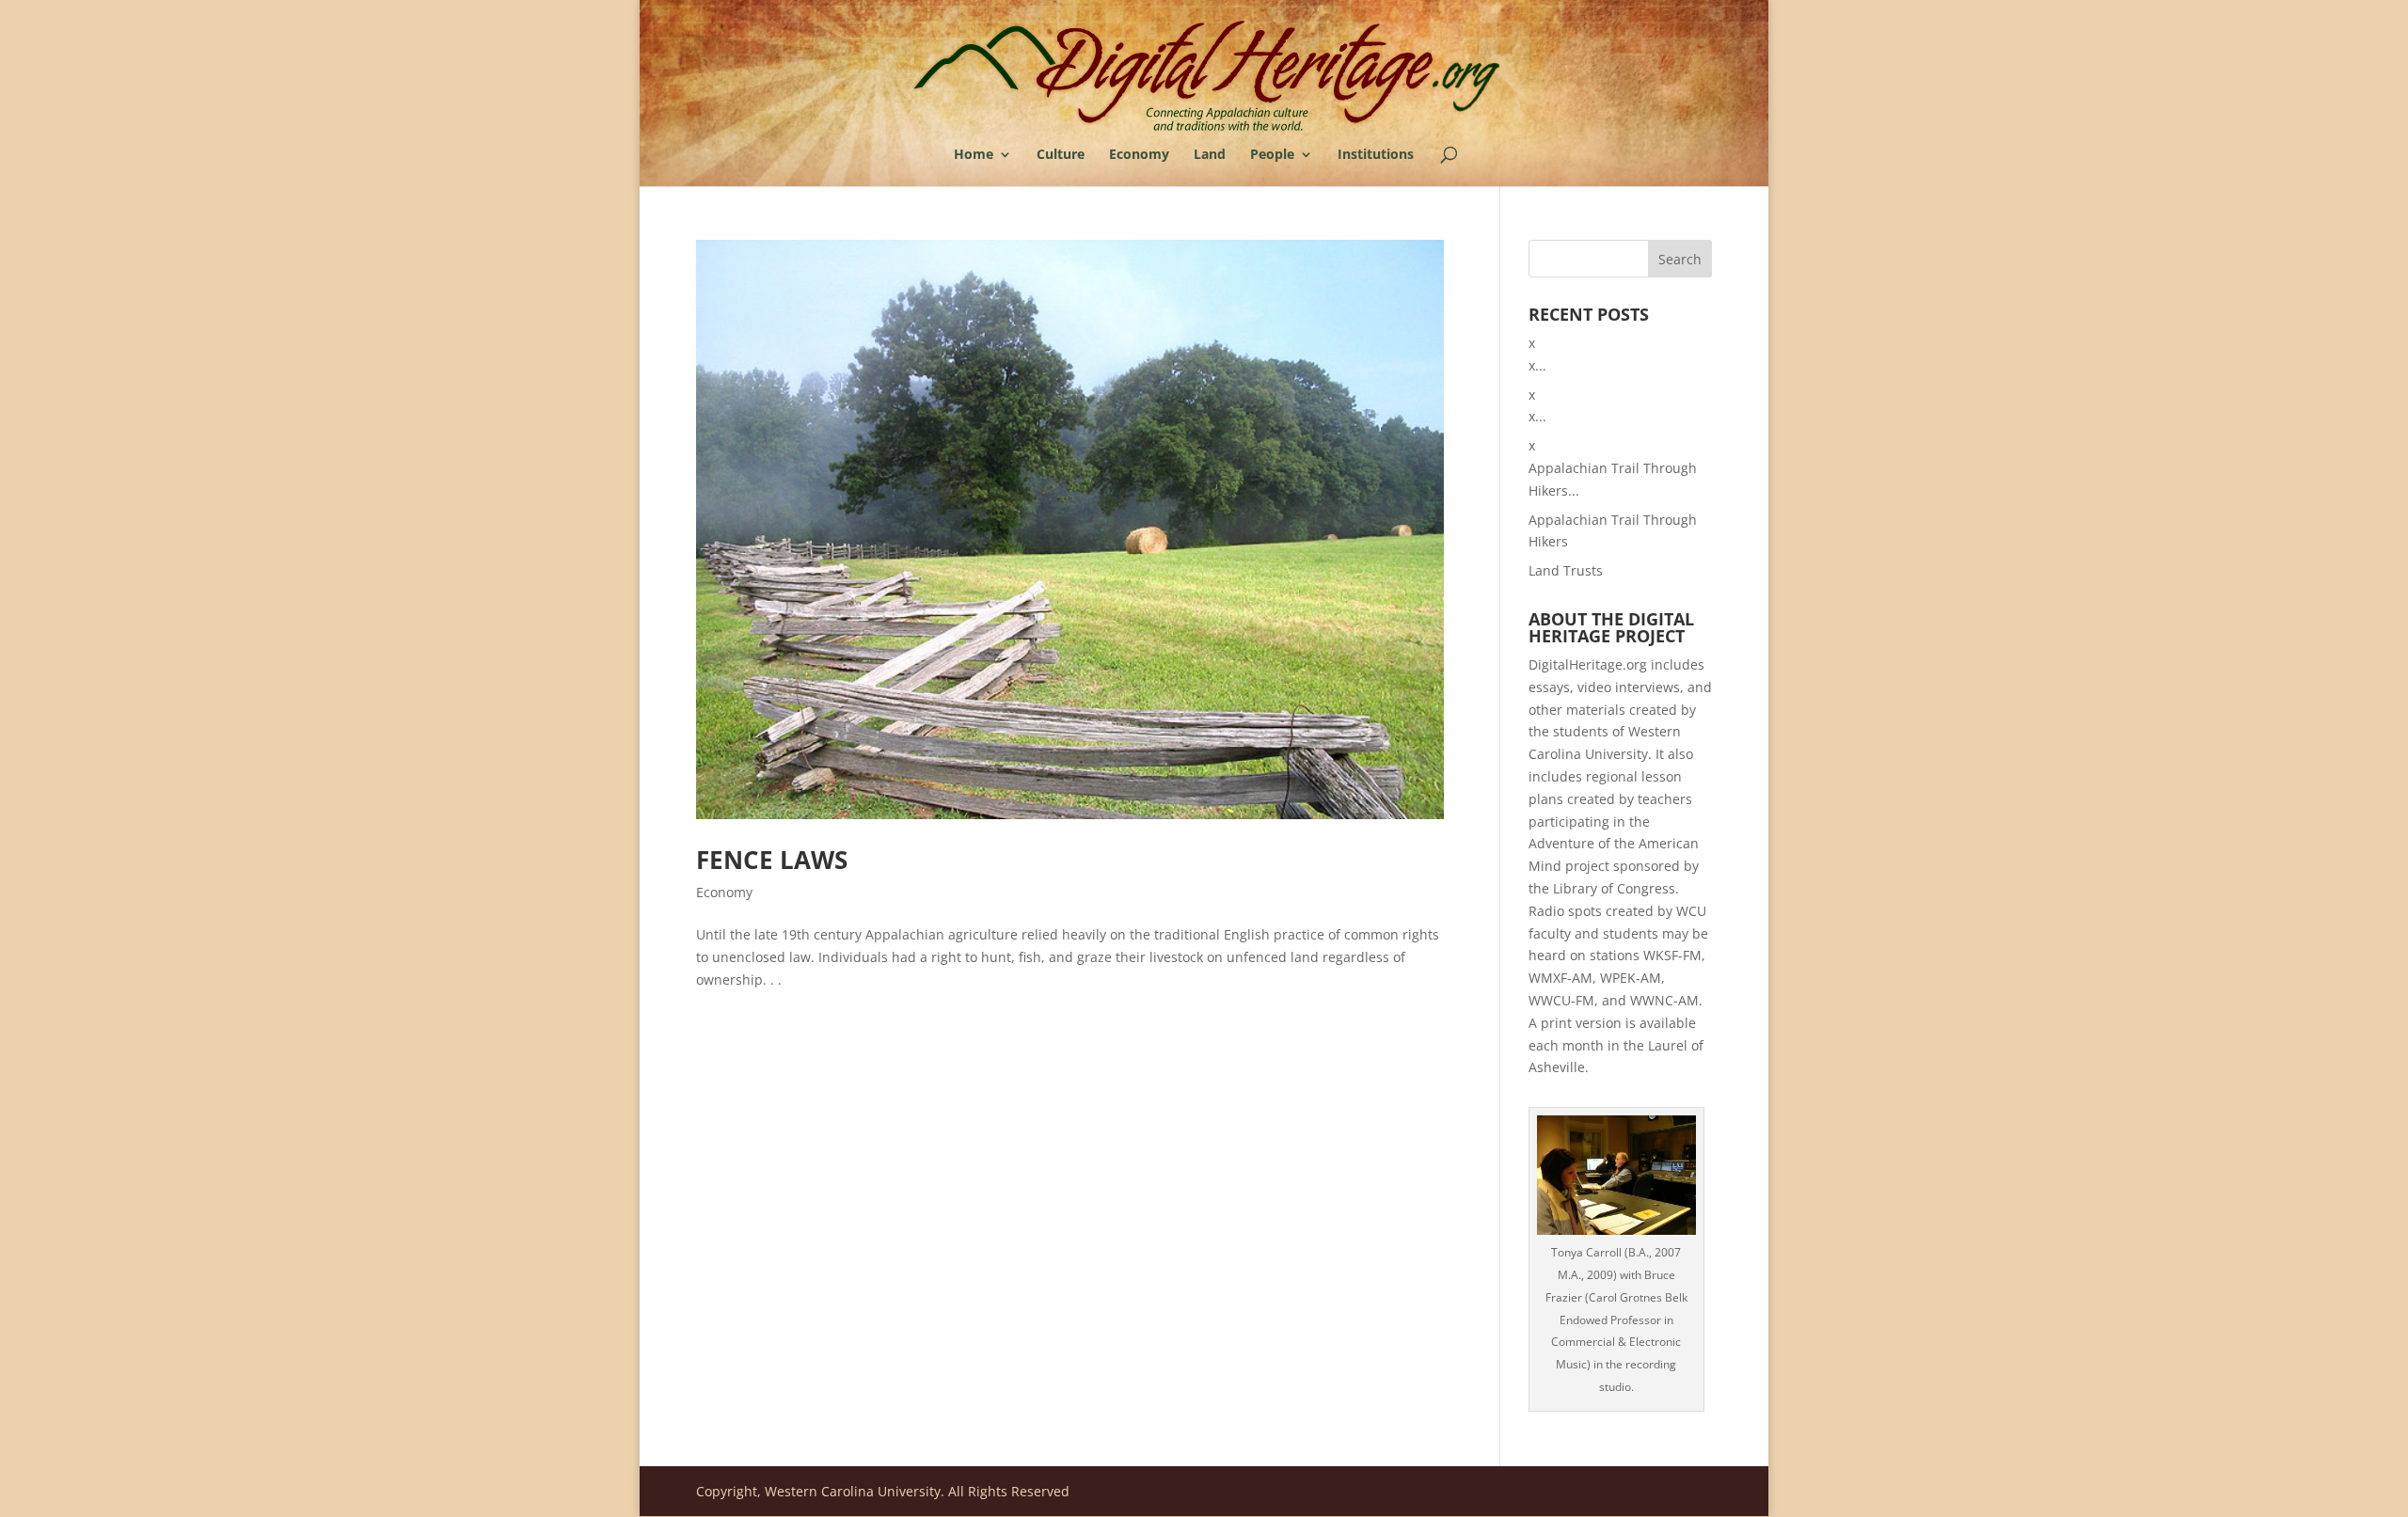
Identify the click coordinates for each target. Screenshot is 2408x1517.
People (1272, 155)
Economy (1139, 155)
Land (1210, 155)
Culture (1061, 155)
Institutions (1376, 155)
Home (974, 155)
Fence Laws (772, 860)
